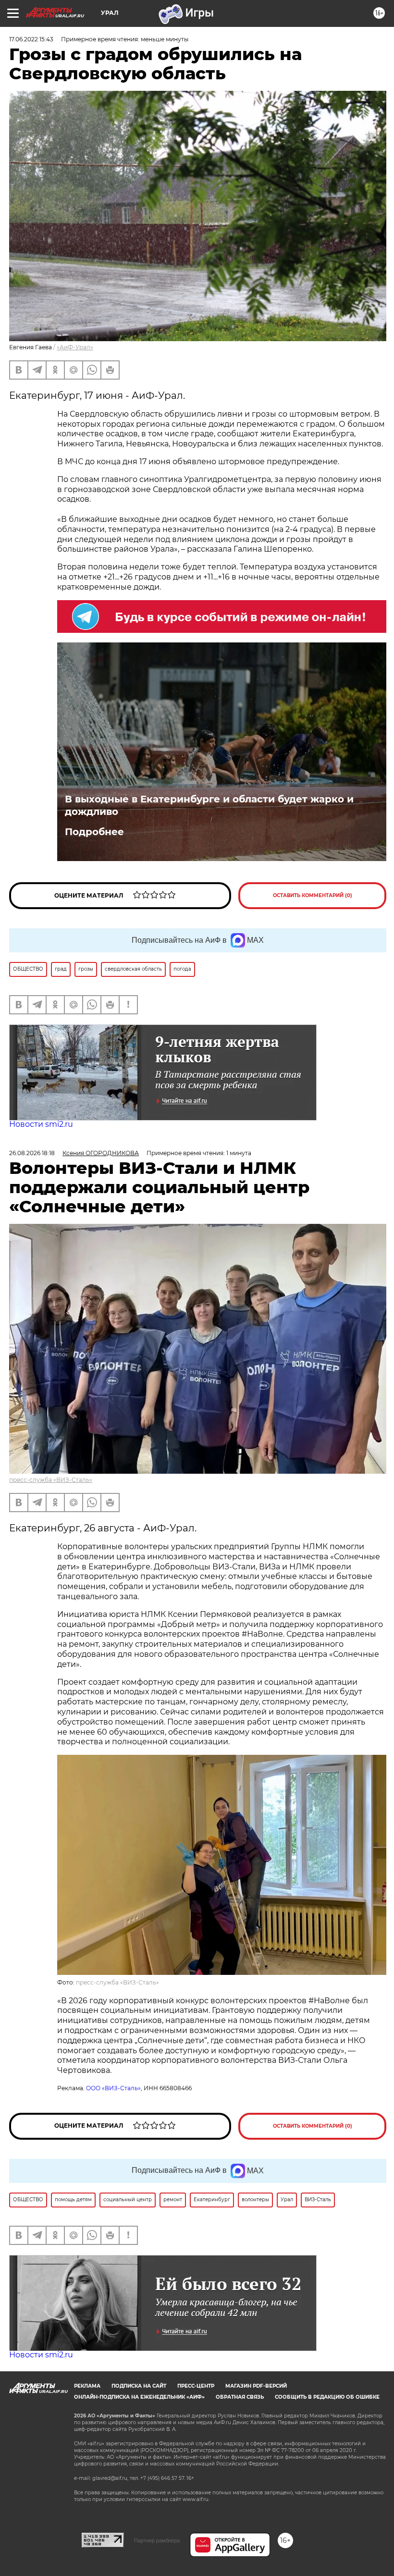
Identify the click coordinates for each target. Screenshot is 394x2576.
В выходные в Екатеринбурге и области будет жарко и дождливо (209, 805)
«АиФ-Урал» (75, 347)
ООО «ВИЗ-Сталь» (113, 2088)
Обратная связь (240, 2397)
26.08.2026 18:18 (32, 1153)
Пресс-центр (196, 2386)
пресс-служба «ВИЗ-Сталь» (51, 1480)
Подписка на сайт (139, 2386)
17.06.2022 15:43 (31, 39)
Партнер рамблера (157, 2540)
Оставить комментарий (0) (313, 895)
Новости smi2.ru (41, 1124)
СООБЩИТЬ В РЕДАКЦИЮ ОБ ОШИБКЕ (327, 2397)
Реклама (87, 2386)
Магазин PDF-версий (256, 2386)
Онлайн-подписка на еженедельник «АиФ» (139, 2397)
